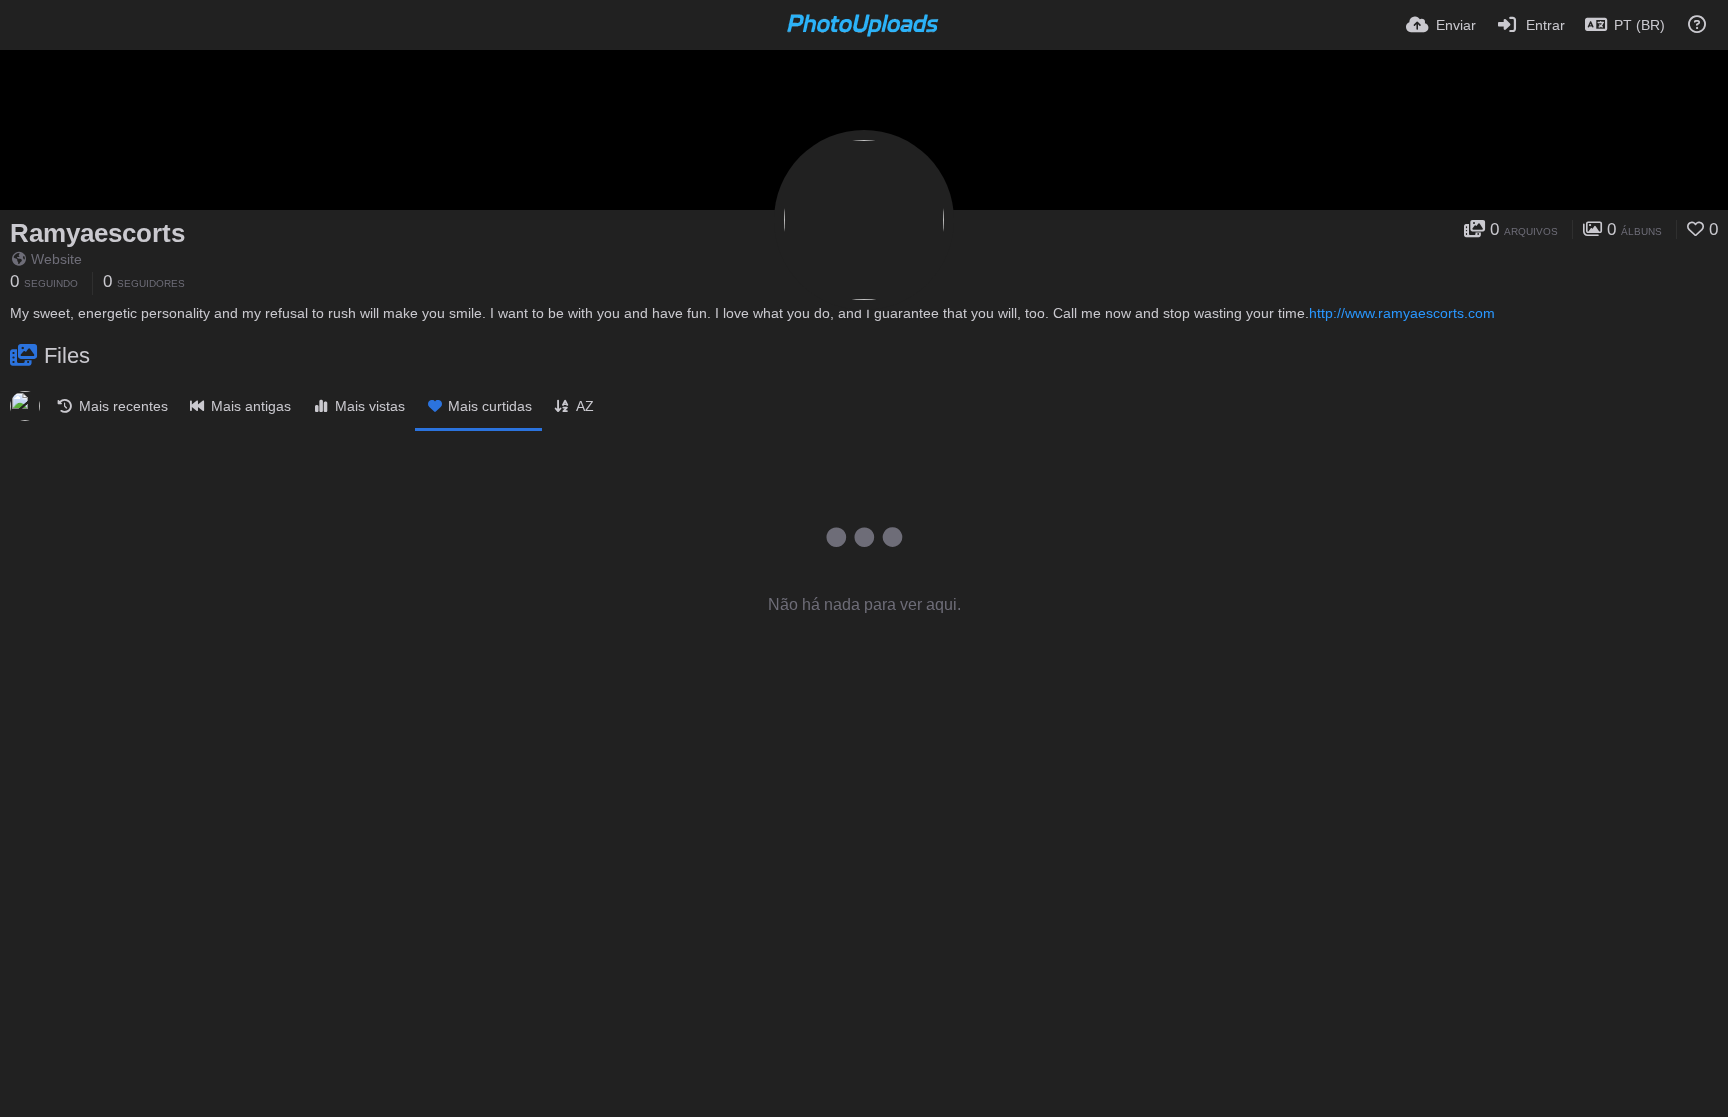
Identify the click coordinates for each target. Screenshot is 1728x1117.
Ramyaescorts (97, 233)
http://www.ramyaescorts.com (1402, 313)
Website (56, 259)
